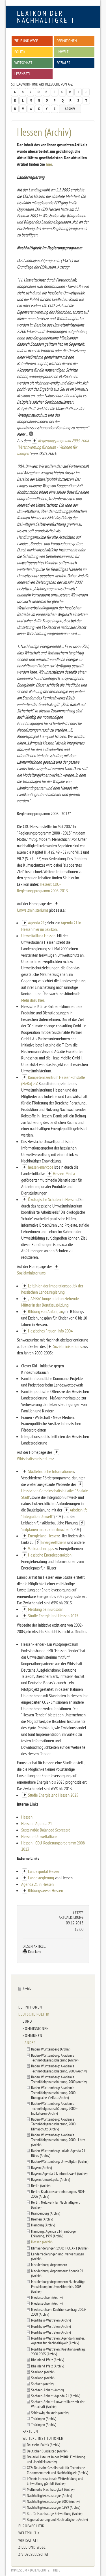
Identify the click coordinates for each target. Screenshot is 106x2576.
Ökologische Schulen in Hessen (52, 1199)
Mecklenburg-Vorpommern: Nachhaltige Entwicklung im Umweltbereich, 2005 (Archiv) (58, 2286)
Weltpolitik (29, 2533)
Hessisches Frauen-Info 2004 (50, 1331)
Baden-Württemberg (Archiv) (51, 2049)
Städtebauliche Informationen (51, 1471)
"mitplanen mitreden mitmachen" (46, 1529)
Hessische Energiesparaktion (50, 1555)
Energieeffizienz (54, 1542)
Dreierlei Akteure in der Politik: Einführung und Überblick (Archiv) (56, 2459)
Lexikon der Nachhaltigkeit (46, 17)
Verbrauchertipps (41, 1548)
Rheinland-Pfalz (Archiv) (47, 2360)
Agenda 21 (36, 923)
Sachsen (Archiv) (42, 2384)
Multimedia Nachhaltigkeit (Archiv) (51, 2489)
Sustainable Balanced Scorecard (46, 1830)
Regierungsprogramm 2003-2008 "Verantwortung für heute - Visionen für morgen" (53, 447)
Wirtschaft (23, 63)
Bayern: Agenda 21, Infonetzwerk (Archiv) (59, 2173)
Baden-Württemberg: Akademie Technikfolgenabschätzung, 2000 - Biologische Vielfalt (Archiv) (54, 2092)
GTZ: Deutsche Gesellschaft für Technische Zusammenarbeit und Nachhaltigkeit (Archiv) (57, 2470)
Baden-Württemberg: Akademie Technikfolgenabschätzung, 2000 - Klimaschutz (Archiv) (54, 2124)
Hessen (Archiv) (42, 2242)
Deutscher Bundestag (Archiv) (47, 2451)
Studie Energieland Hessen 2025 (53, 1616)
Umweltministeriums (33, 910)
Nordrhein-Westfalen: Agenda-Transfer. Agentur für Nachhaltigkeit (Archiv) (58, 2340)
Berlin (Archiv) (41, 2185)
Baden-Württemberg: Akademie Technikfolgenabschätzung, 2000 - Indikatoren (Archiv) (54, 2108)
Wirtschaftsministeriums (35, 1459)
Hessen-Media (64, 1173)
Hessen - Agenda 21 (37, 1823)
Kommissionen (36, 2029)
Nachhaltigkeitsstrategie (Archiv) (49, 2495)
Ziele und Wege (26, 41)
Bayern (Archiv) (41, 2167)
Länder (29, 2043)
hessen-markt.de (41, 1167)
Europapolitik (31, 2526)
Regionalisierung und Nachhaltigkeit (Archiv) (57, 2519)
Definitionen (67, 41)
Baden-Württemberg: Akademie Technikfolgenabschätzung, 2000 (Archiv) (59, 2068)
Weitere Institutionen (43, 2438)
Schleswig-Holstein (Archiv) (50, 2413)
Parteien (30, 2431)
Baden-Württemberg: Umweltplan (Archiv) (60, 2161)
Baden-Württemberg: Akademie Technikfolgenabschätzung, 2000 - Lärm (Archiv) (58, 2140)
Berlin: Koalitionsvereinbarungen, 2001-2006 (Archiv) (58, 2194)
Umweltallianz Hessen (38, 936)
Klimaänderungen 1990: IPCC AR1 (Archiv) (60, 2248)
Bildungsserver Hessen (46, 1890)
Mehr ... (23, 434)
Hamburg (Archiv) (43, 2225)
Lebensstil (23, 74)
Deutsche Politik (34, 2014)
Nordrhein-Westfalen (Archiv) (51, 2320)
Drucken (34, 1951)
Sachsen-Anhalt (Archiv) (47, 2390)
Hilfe (57, 2570)
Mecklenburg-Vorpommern (49, 2265)
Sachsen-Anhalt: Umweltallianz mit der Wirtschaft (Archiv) (58, 2404)
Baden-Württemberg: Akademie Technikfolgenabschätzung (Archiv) (55, 2058)
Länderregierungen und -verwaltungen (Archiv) (58, 2256)
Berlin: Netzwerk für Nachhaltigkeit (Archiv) (55, 2204)
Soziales (63, 63)
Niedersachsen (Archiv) (47, 2297)
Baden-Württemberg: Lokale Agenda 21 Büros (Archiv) (58, 2153)
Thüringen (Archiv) (44, 2419)
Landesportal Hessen (44, 1871)
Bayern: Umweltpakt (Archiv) (50, 2179)
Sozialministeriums (31, 1273)
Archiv (70, 109)
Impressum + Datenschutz (30, 2570)
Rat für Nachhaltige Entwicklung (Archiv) (55, 2513)
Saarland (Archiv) (43, 2372)
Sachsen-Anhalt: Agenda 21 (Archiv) (56, 2396)
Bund (27, 2021)
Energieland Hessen (43, 1536)
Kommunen (33, 2036)
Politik (20, 52)
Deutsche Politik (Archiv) (43, 2445)
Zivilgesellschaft (35, 2554)
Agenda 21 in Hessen (37, 1884)
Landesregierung (41, 1878)
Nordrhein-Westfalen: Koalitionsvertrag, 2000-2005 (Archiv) (58, 2351)
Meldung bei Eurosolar (45, 1609)
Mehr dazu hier (33, 1000)
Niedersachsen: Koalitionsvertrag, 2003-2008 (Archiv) (59, 2312)
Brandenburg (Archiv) (46, 2213)
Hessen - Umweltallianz (39, 1836)
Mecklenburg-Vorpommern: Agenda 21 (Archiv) (57, 2273)
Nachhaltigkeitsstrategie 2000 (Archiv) (53, 2501)
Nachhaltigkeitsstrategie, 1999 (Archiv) (53, 2507)
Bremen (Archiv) (42, 2219)
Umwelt (62, 52)
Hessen (27, 1817)
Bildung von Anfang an (46, 1311)
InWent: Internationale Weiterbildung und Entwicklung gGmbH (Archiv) (55, 2481)
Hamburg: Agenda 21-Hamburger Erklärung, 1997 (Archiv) (54, 2233)
